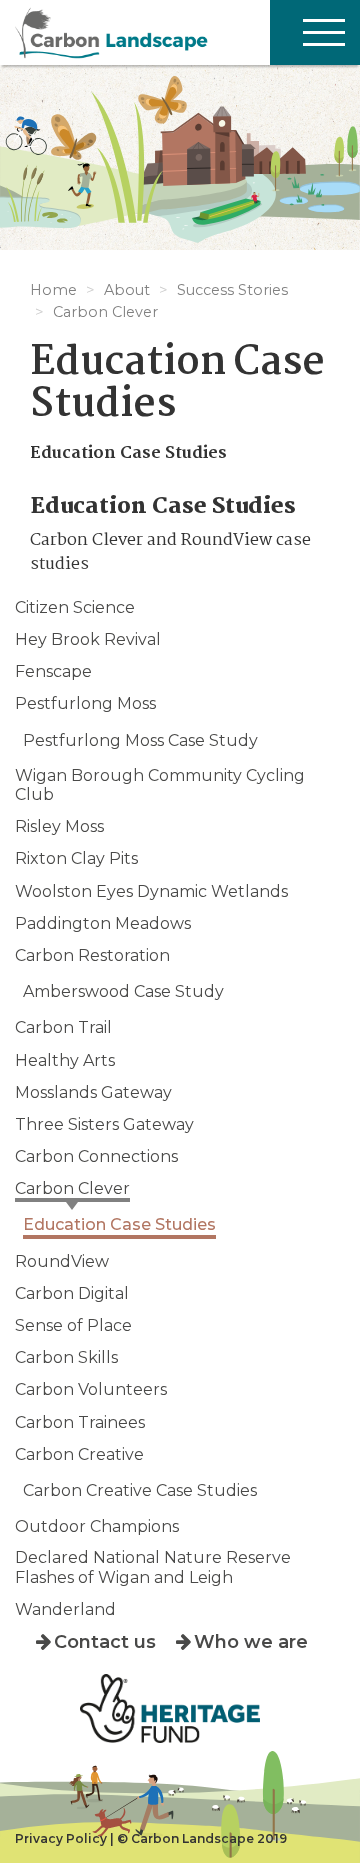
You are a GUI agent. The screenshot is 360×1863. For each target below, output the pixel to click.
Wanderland (65, 1609)
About (127, 290)
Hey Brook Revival (88, 639)
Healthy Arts (65, 1060)
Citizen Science (75, 607)
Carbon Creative (79, 1454)
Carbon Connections (96, 1156)
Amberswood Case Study (123, 991)
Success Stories (232, 290)
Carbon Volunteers (91, 1389)
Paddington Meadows (103, 923)
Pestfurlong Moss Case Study (140, 740)
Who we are (251, 1642)
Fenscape (53, 671)
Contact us (105, 1642)
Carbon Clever (105, 312)
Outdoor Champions (97, 1526)
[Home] (180, 32)
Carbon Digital (72, 1293)
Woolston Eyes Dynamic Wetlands (151, 891)
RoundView (62, 1261)
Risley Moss (59, 826)
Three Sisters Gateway (104, 1124)
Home (53, 290)
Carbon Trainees (80, 1422)
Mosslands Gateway (93, 1092)
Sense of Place (73, 1325)
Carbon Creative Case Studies (140, 1490)
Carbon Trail (63, 1027)
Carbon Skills (66, 1357)
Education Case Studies (119, 1224)
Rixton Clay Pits (76, 858)
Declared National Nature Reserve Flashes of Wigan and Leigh (153, 1567)
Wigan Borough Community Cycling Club (160, 785)
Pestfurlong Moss (85, 703)
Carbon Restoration (92, 955)
